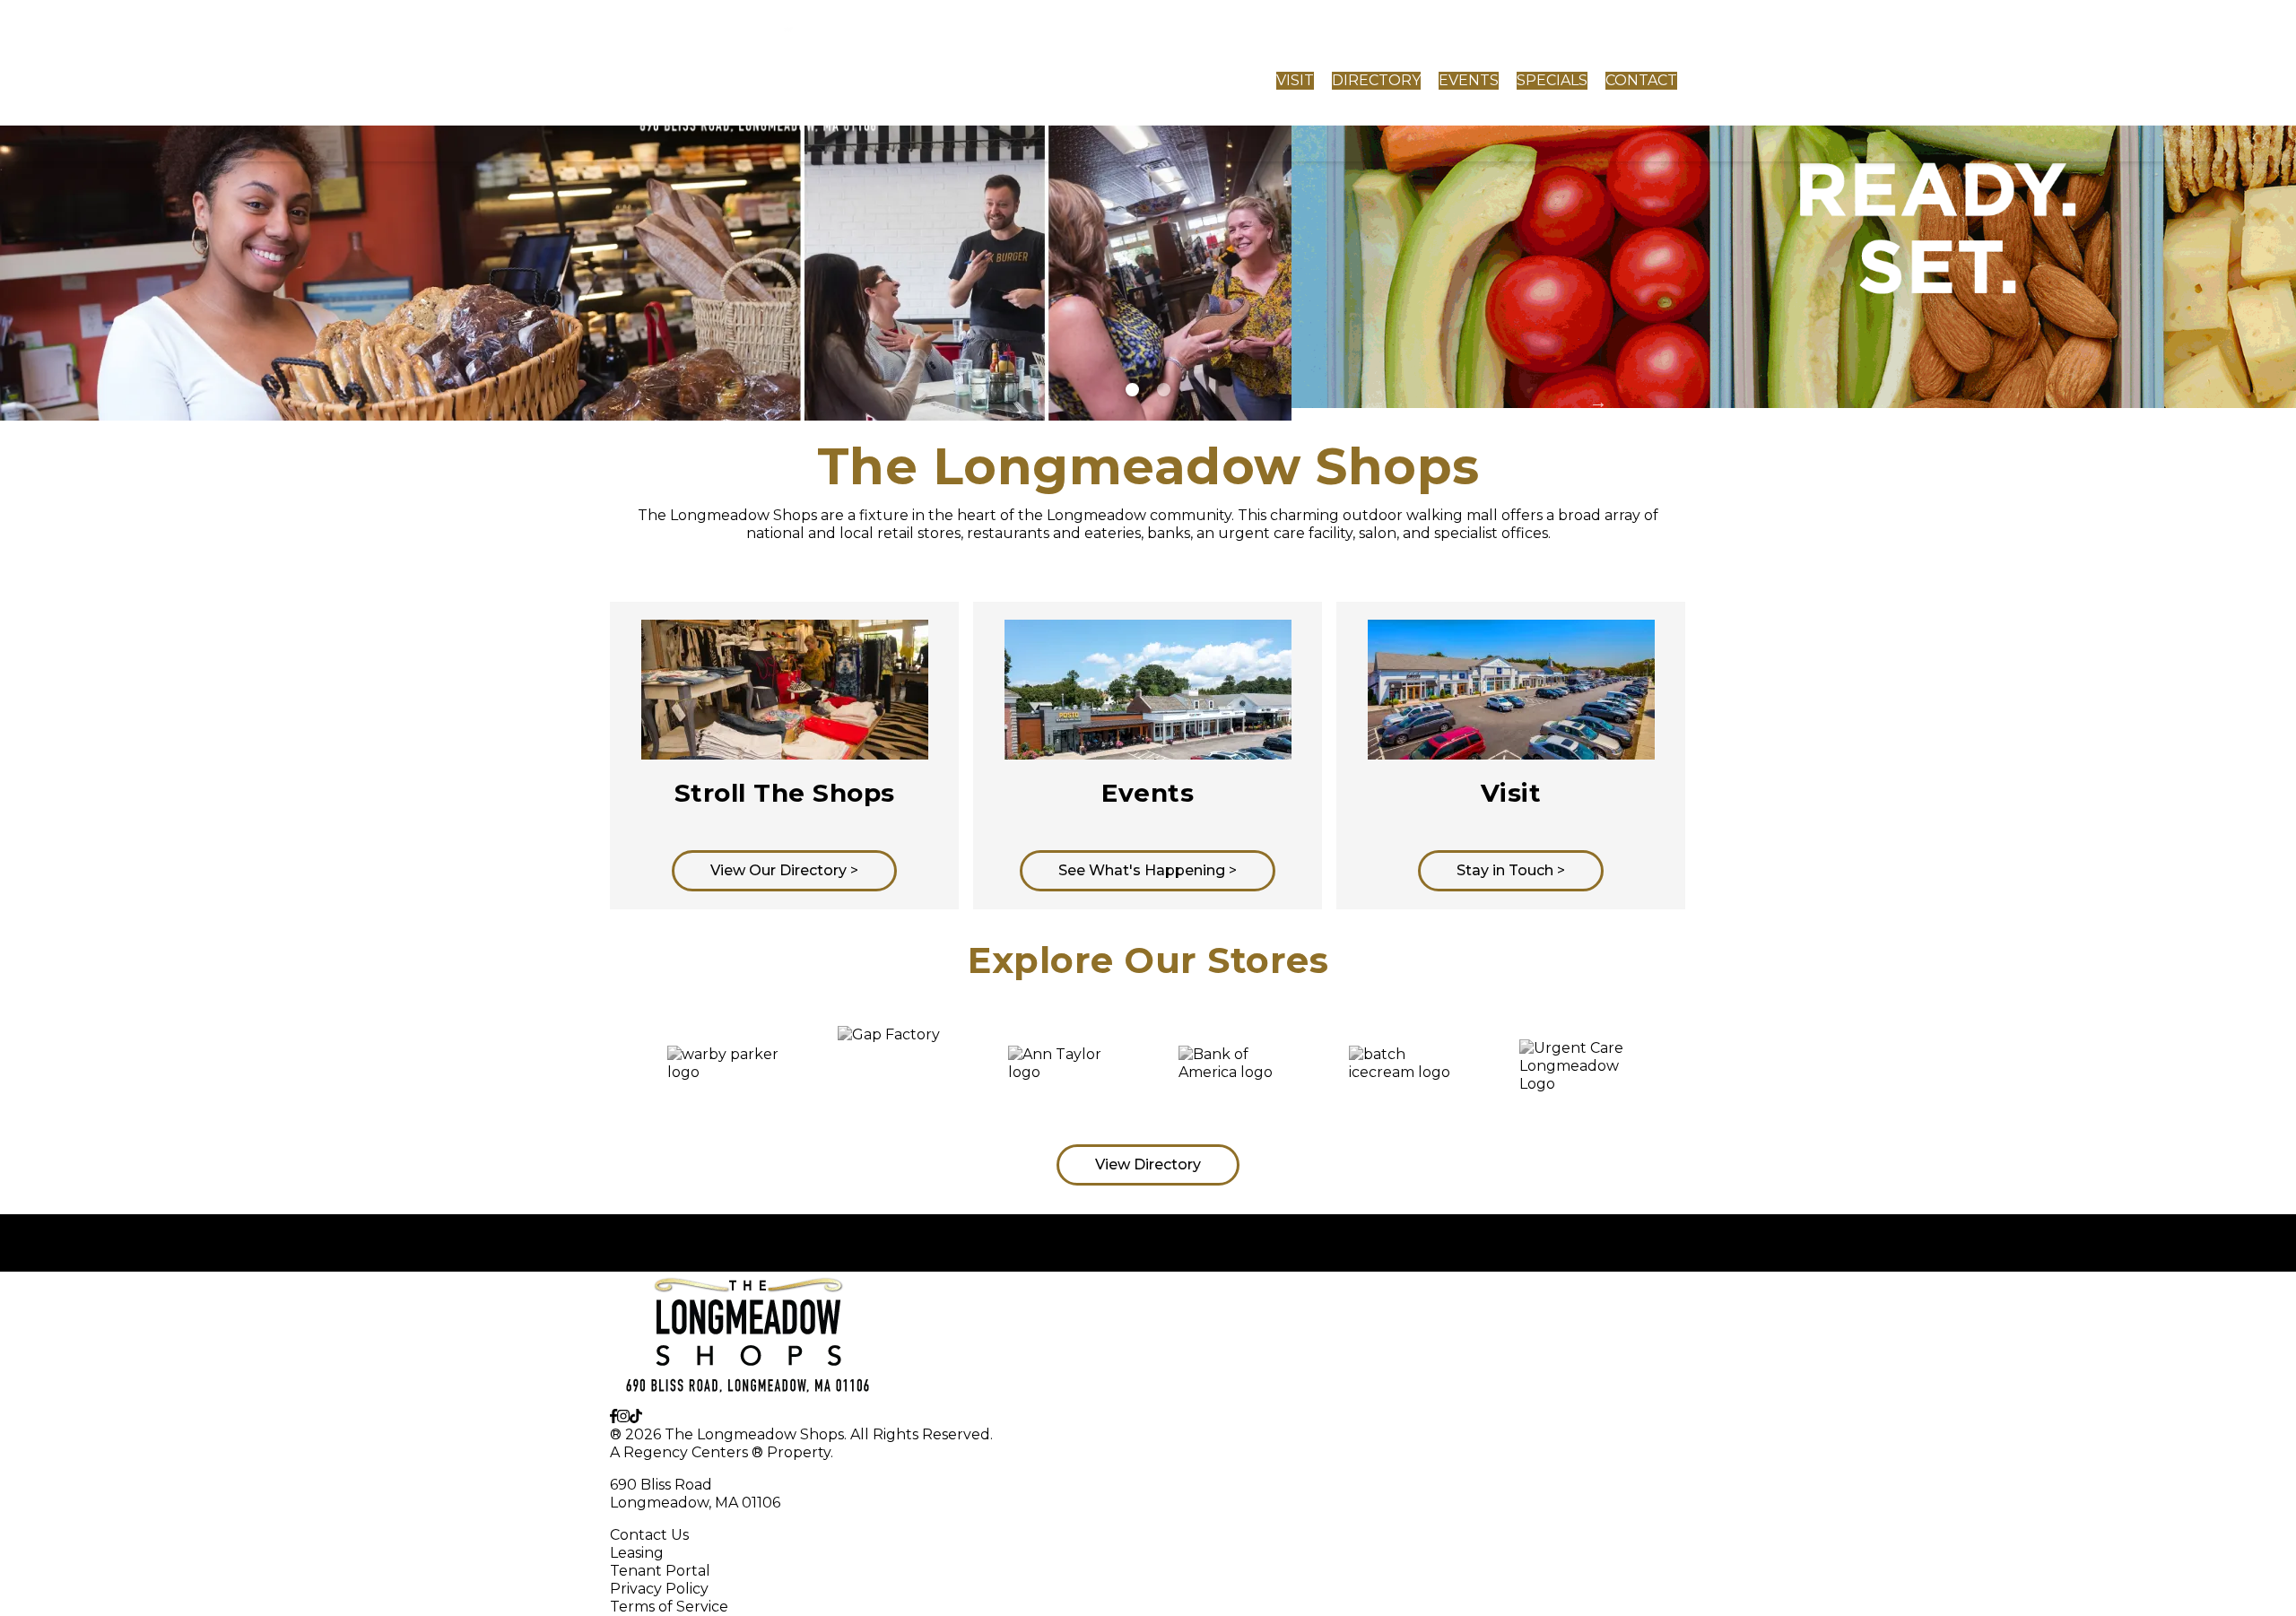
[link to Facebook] (613, 1416)
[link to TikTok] (636, 1416)
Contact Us (649, 1535)
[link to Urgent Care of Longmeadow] (1576, 1071)
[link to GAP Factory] (894, 1071)
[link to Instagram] (623, 1416)
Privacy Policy (659, 1589)
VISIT (1295, 80)
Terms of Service (669, 1607)
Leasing (637, 1553)
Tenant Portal (660, 1571)
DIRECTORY (1376, 80)
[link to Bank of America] (1235, 1071)
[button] (596, 1071)
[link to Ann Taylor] (1065, 1071)
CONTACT (1641, 80)
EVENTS (1469, 80)
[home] (759, 81)
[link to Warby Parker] (724, 1071)
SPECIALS (1552, 80)
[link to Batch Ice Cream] (1405, 1071)
